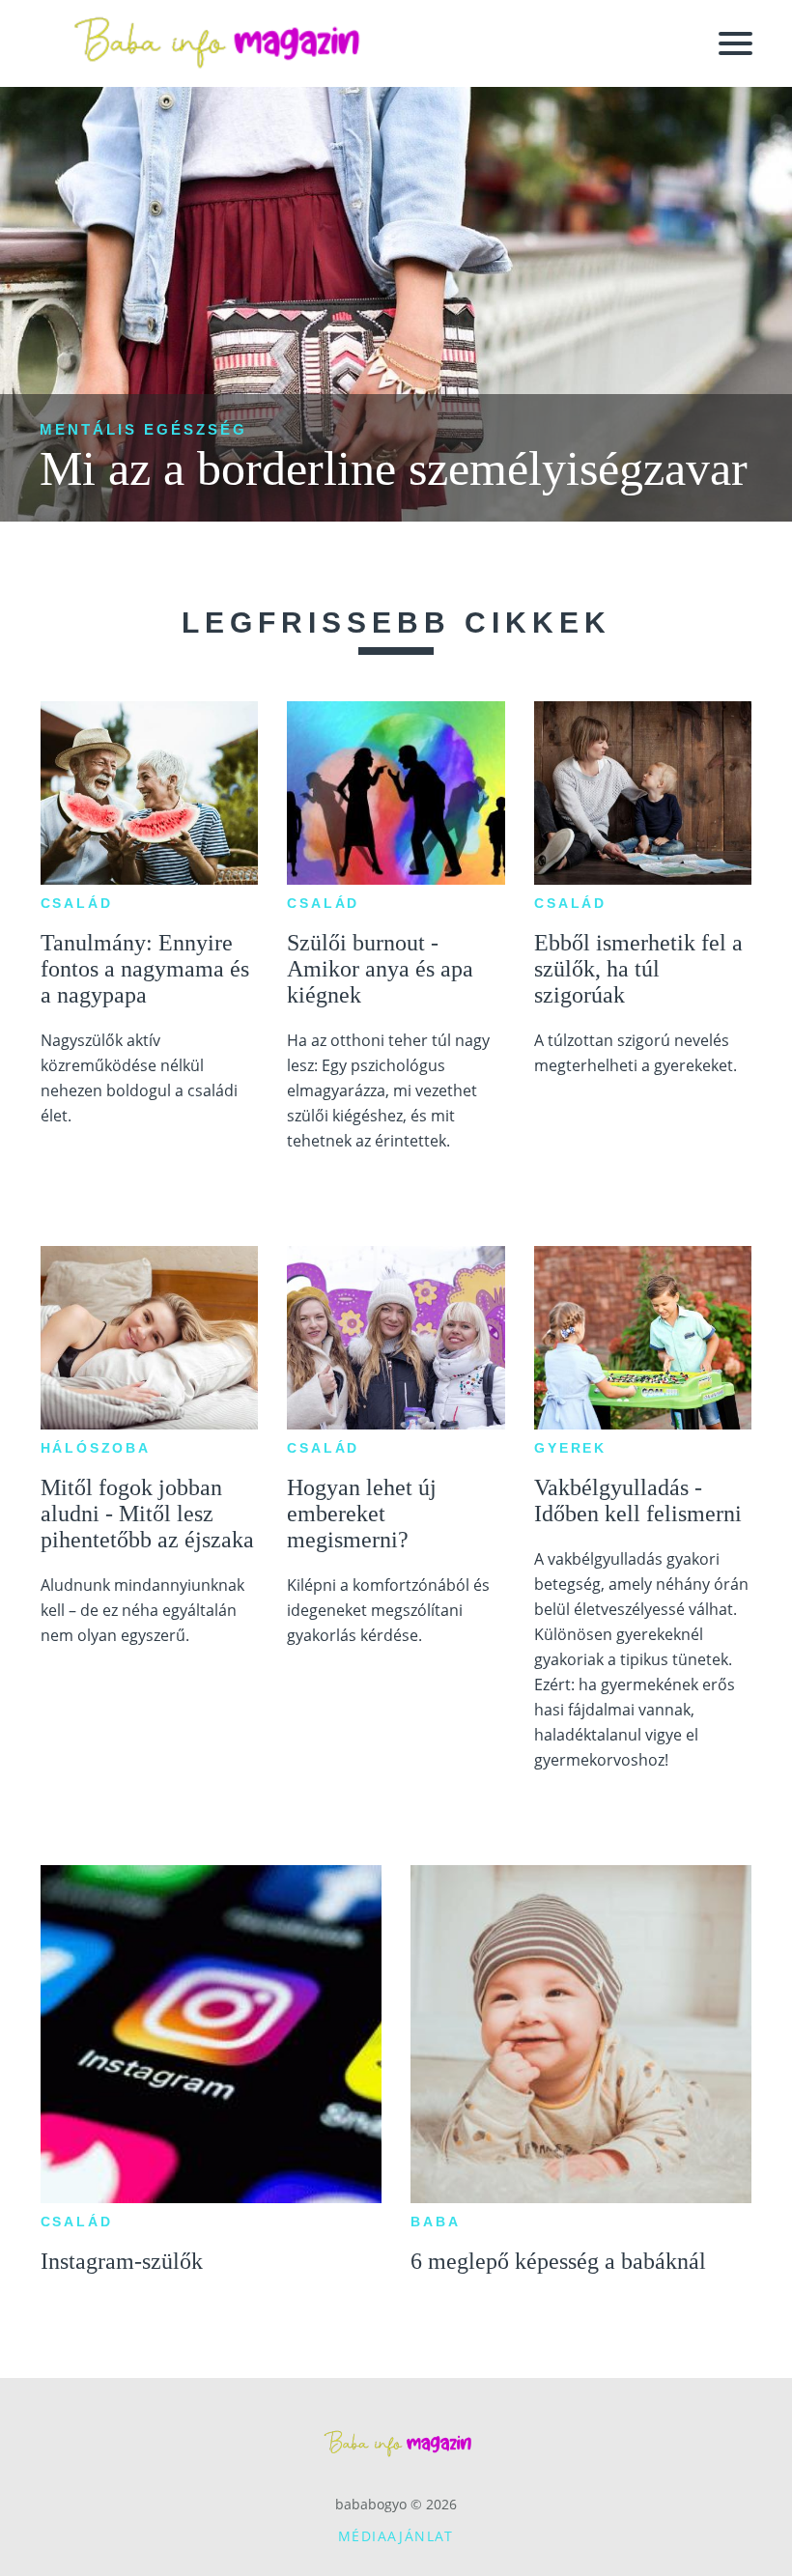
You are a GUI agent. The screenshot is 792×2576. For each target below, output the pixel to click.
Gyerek (570, 1448)
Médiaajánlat (396, 2536)
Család (77, 903)
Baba (435, 2222)
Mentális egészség (143, 429)
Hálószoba (96, 1448)
